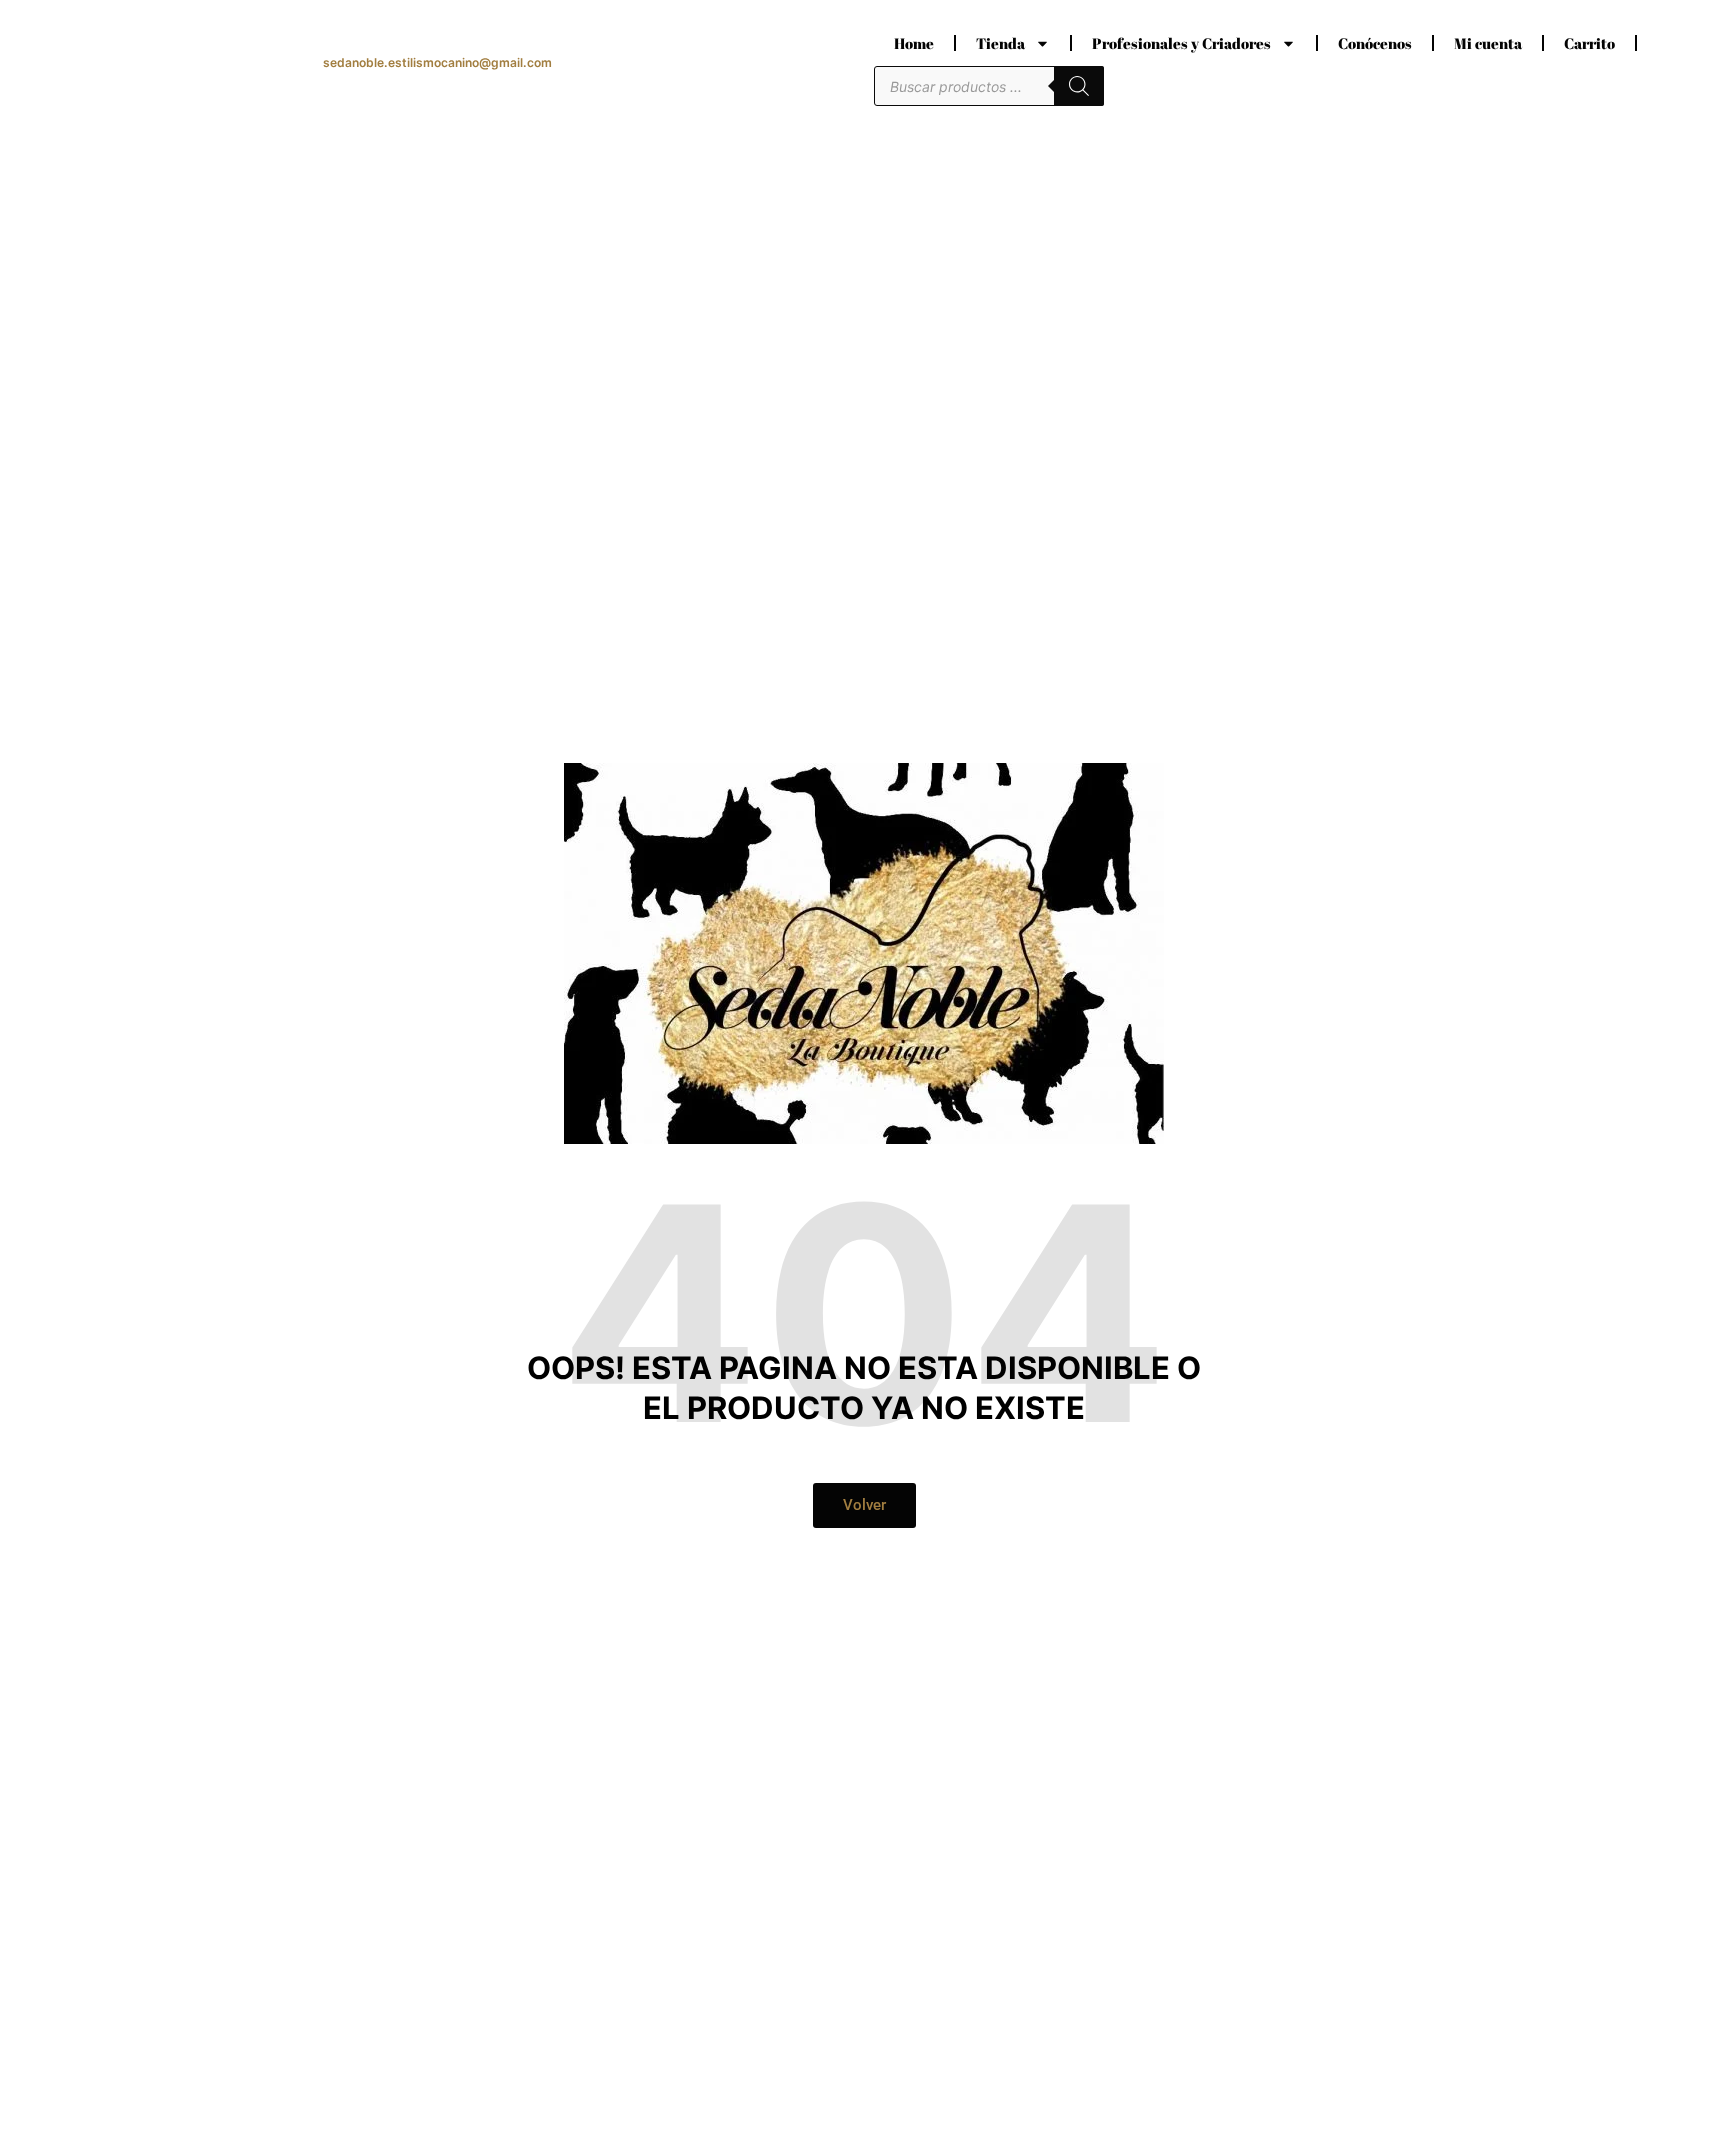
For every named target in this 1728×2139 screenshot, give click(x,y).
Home (914, 43)
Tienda (1000, 43)
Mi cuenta (1488, 43)
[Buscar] (1079, 86)
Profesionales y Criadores (1181, 43)
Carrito (1589, 43)
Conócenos (1375, 43)
